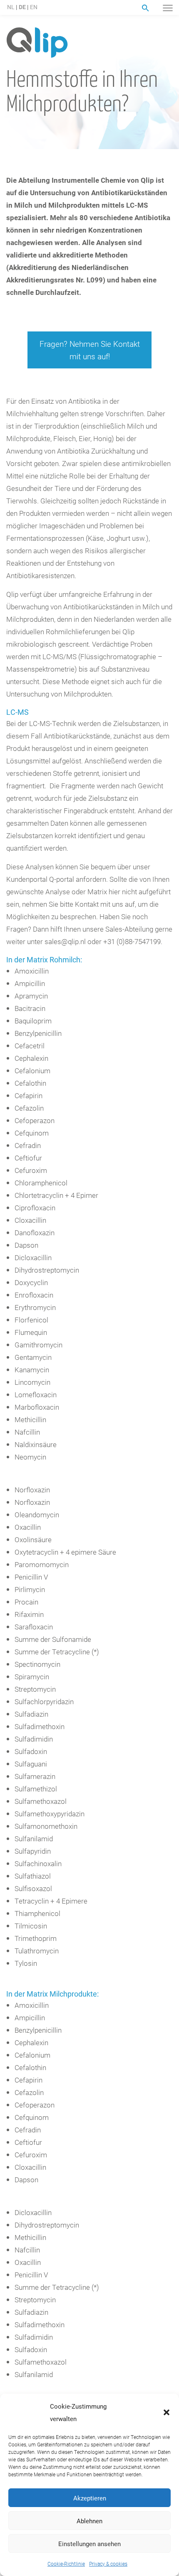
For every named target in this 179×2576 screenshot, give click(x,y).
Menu (168, 8)
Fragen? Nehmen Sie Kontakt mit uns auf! (90, 350)
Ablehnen (89, 2521)
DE (22, 7)
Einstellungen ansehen (89, 2544)
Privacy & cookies (108, 2564)
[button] (167, 2412)
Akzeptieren (90, 2498)
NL (11, 7)
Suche (145, 8)
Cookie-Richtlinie (66, 2564)
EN (34, 7)
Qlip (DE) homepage (37, 43)
